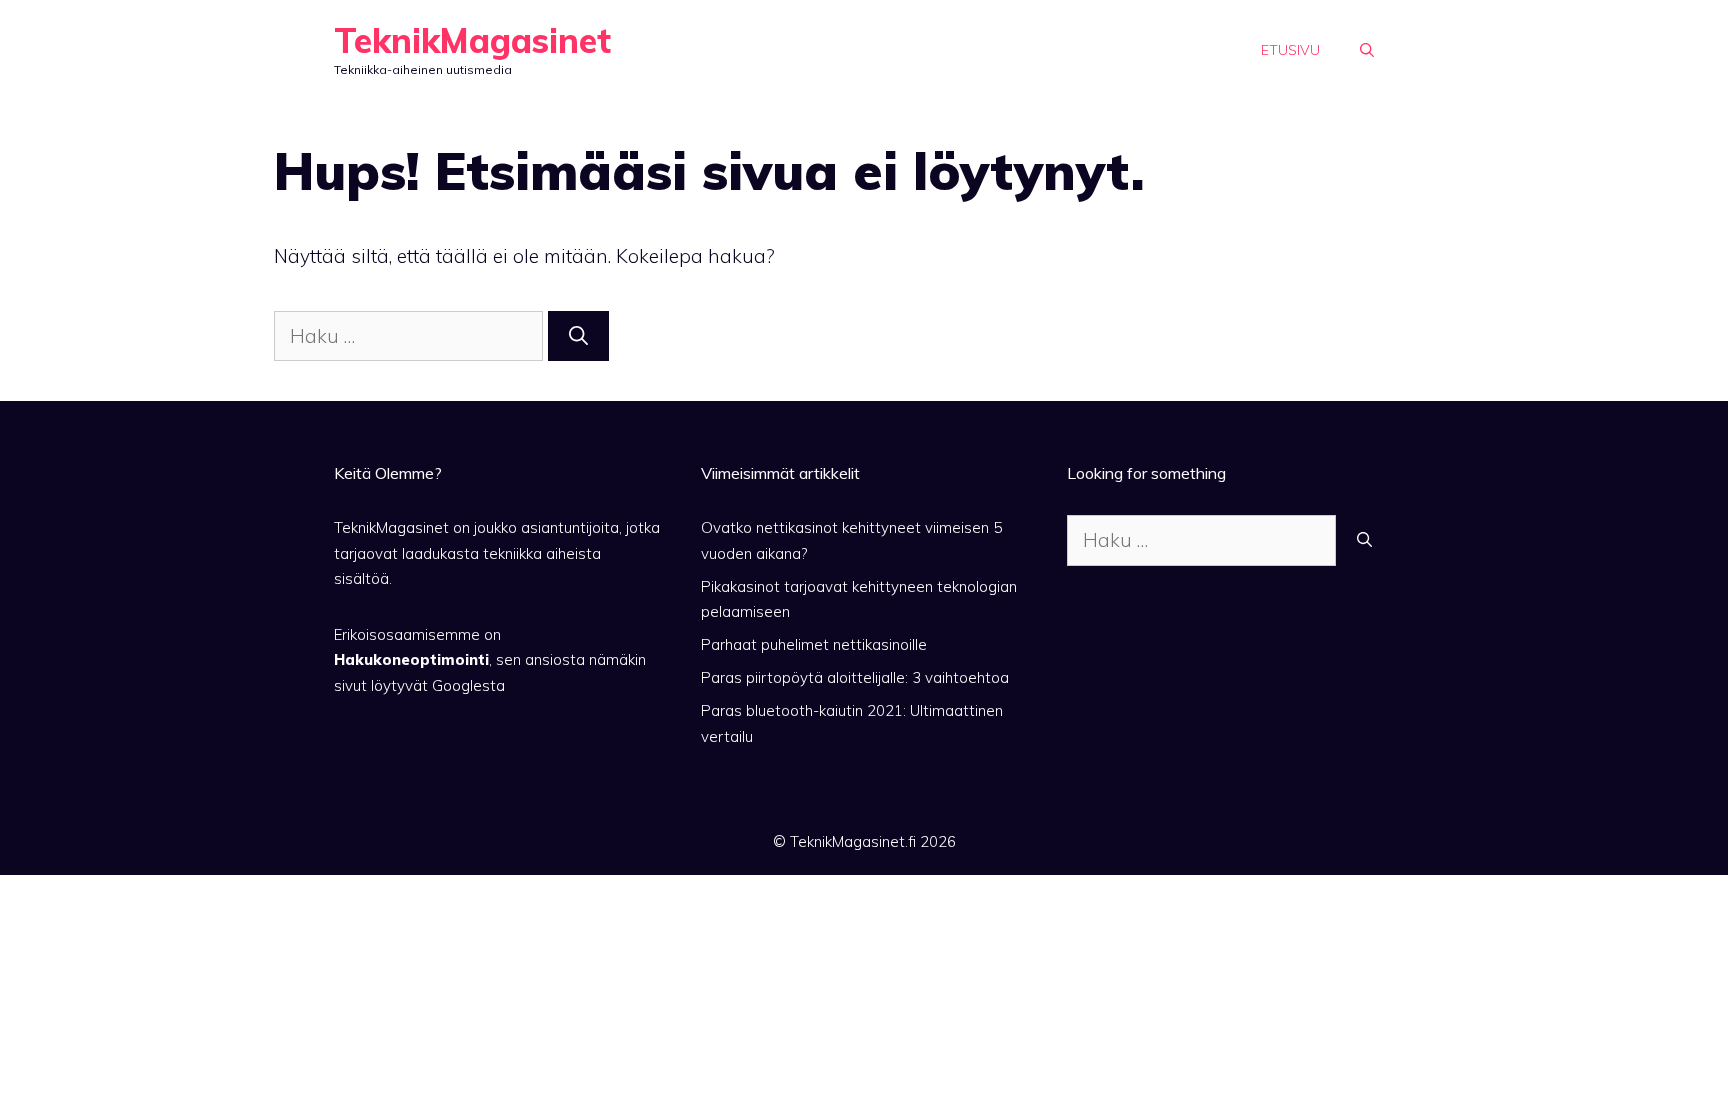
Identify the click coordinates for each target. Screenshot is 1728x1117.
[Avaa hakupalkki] (1367, 50)
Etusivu (1290, 50)
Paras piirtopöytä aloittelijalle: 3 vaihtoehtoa (855, 677)
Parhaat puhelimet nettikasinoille (814, 644)
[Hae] (578, 336)
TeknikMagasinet (472, 40)
